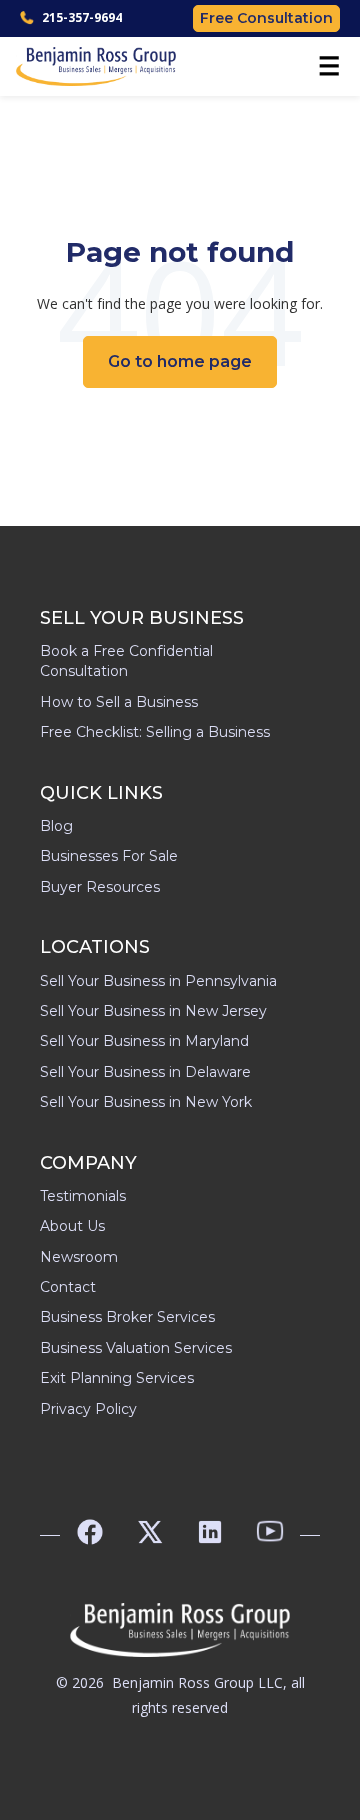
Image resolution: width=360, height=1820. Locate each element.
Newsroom (79, 1257)
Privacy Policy (88, 1409)
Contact (68, 1287)
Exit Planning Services (117, 1378)
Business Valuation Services (136, 1348)
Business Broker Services (127, 1317)
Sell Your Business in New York (146, 1102)
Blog (56, 826)
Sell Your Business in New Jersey (153, 1011)
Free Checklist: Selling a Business (155, 732)
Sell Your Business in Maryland (144, 1041)
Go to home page (180, 361)
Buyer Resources (100, 887)
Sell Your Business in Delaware (145, 1072)
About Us (72, 1226)
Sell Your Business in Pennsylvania (158, 981)
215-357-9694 (82, 17)
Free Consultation (266, 18)
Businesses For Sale (109, 856)
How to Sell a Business (119, 702)
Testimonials (83, 1196)
